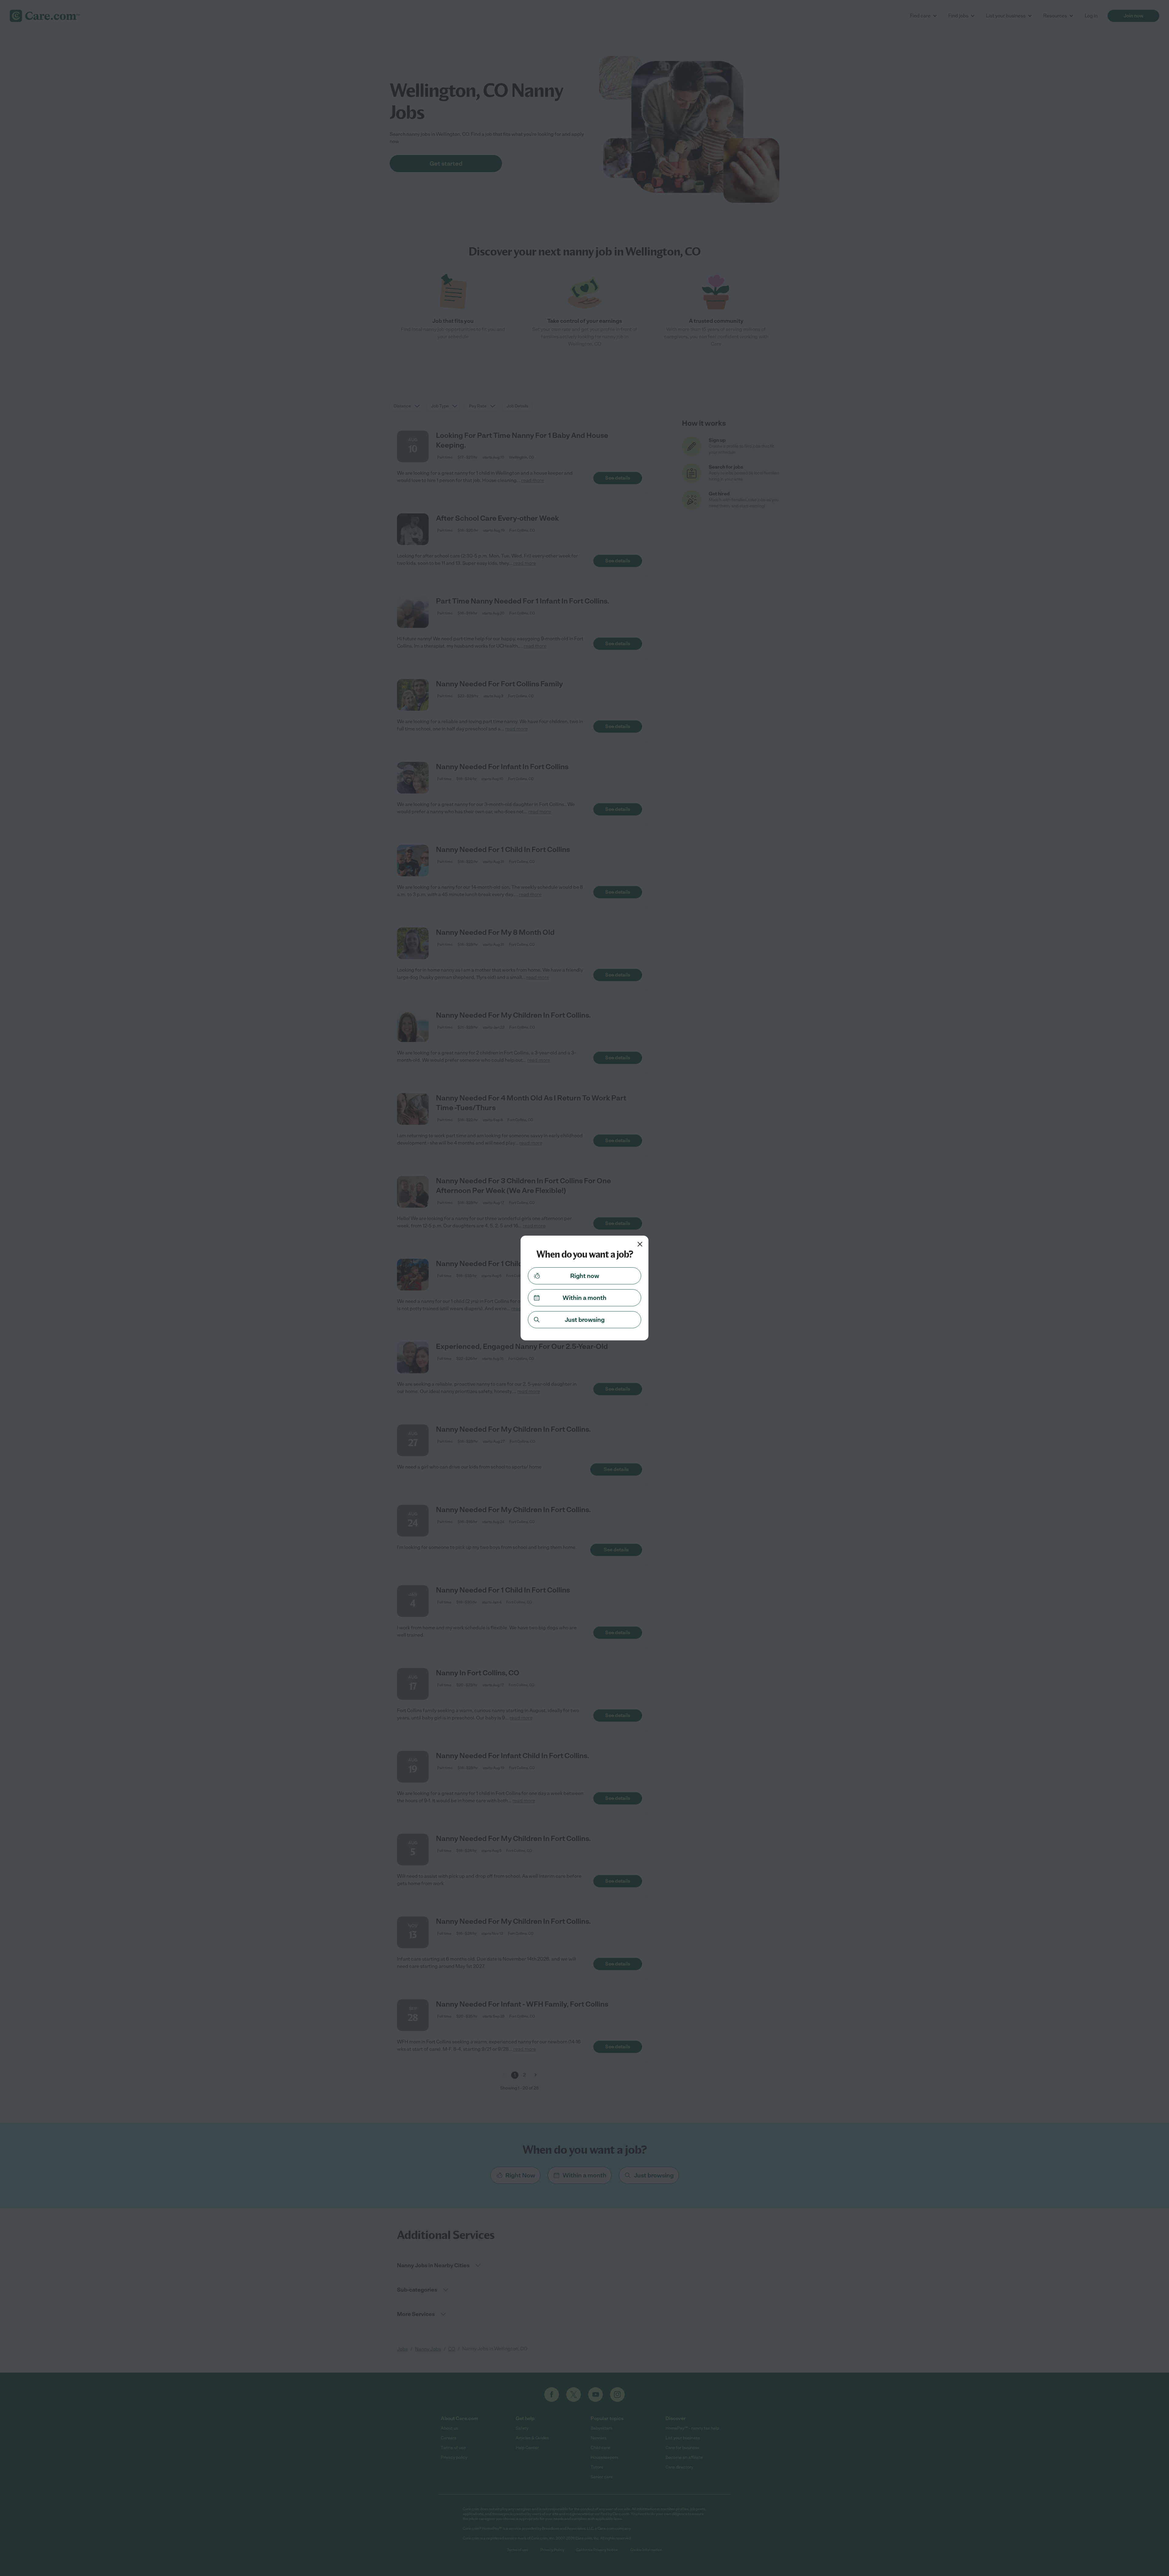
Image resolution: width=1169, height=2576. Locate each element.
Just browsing (585, 1320)
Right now (585, 1276)
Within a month (584, 1298)
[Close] (640, 1244)
